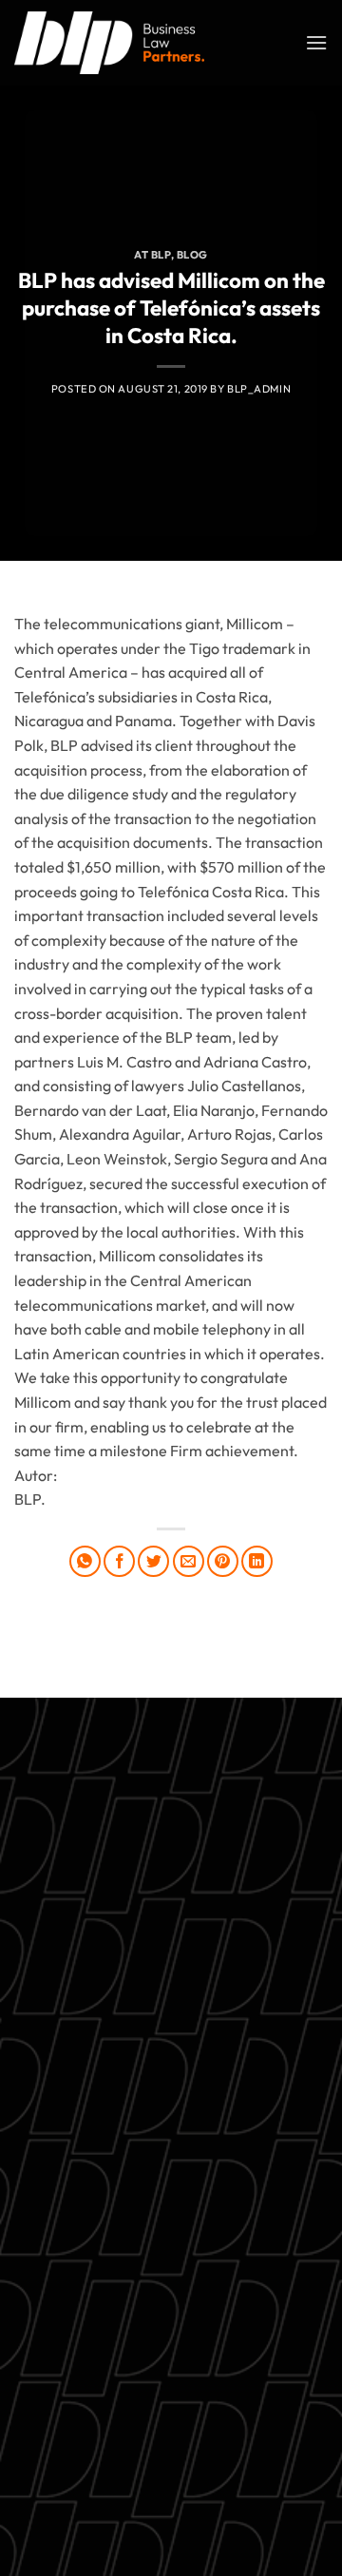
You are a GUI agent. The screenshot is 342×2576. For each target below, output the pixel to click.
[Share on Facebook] (119, 1561)
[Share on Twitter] (153, 1561)
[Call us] (189, 2461)
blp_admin (259, 389)
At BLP (152, 255)
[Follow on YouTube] (257, 2461)
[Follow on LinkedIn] (223, 2461)
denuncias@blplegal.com (213, 2413)
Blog (192, 255)
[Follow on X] (153, 2461)
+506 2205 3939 (171, 2175)
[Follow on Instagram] (119, 2461)
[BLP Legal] (109, 42)
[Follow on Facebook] (85, 2461)
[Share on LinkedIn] (257, 1561)
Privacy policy (171, 2220)
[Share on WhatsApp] (85, 1561)
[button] (316, 42)
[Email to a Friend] (189, 1561)
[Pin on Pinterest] (223, 1561)
